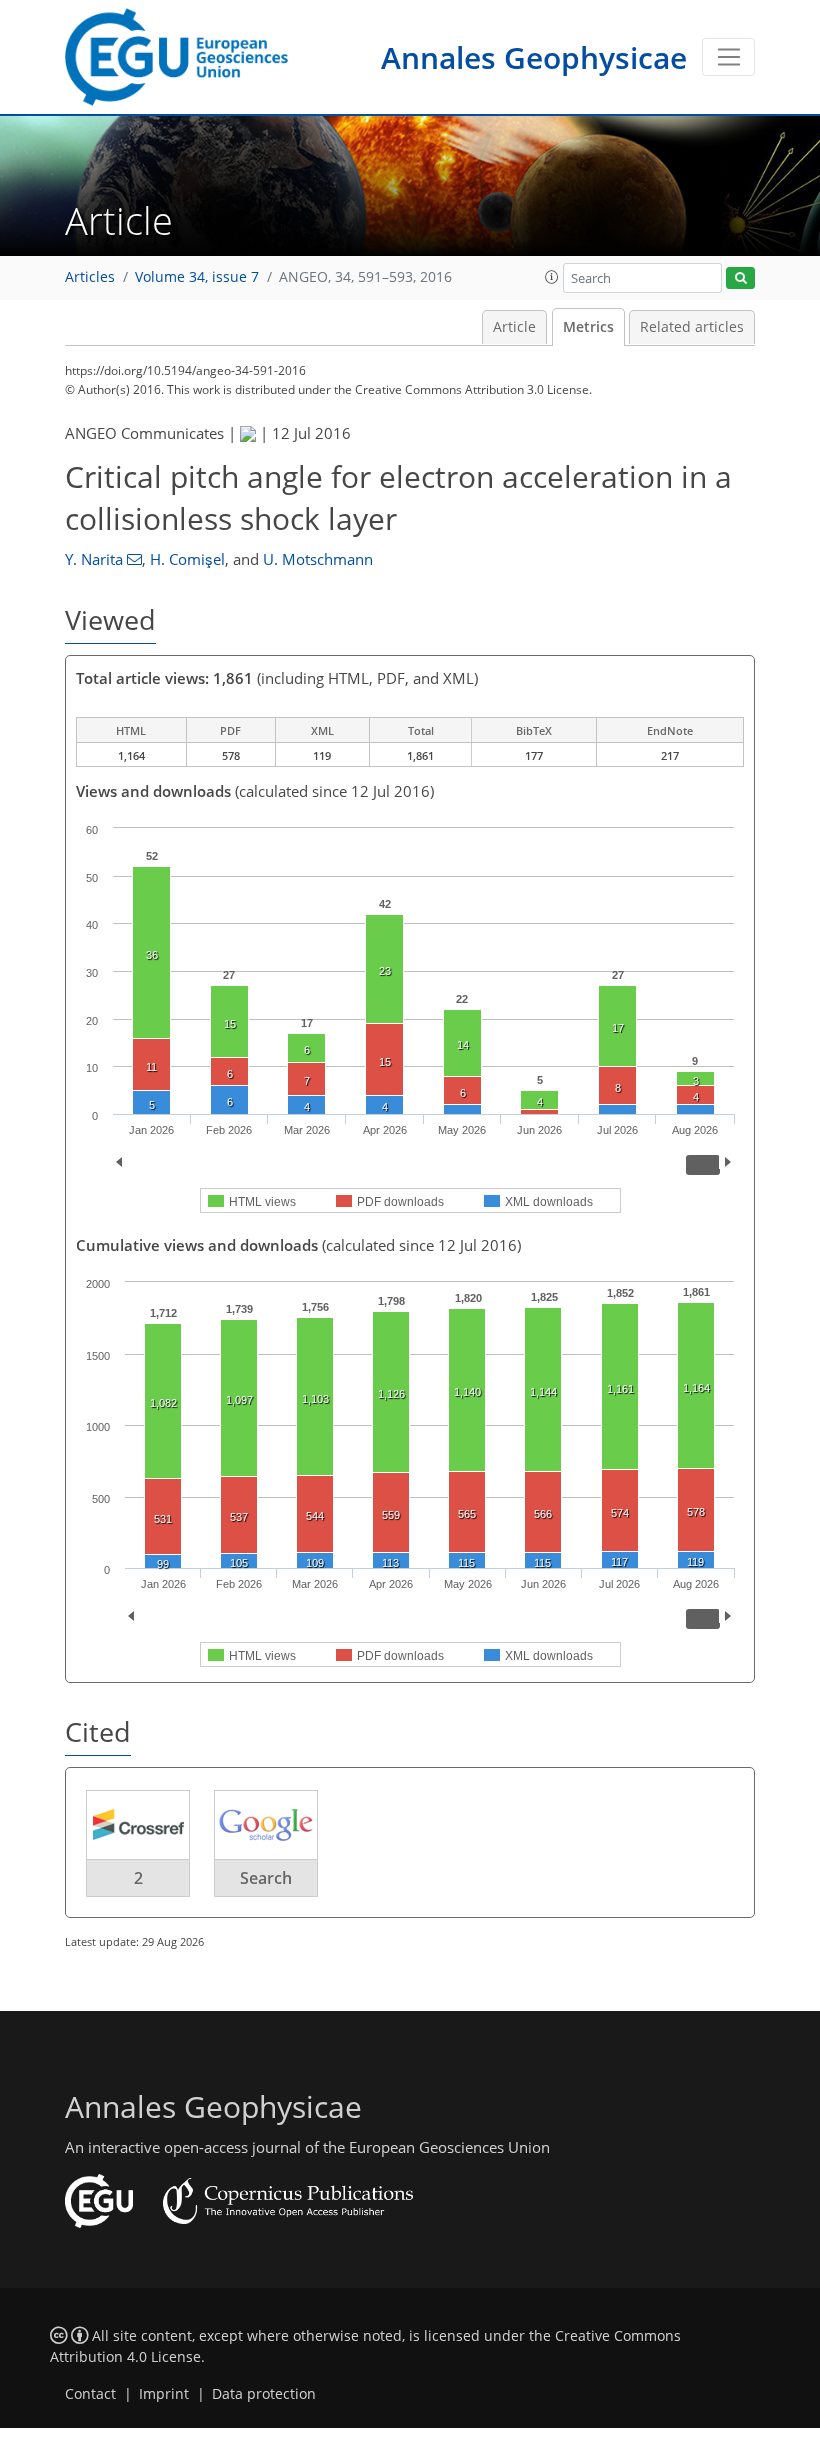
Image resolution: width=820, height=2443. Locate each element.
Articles (90, 277)
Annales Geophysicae (534, 57)
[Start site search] (740, 278)
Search (266, 1878)
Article (514, 327)
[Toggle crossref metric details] (138, 1824)
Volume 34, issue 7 (197, 277)
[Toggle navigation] (728, 57)
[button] (552, 277)
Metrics (588, 327)
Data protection (264, 2394)
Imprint (164, 2394)
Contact (90, 2394)
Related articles (692, 327)
